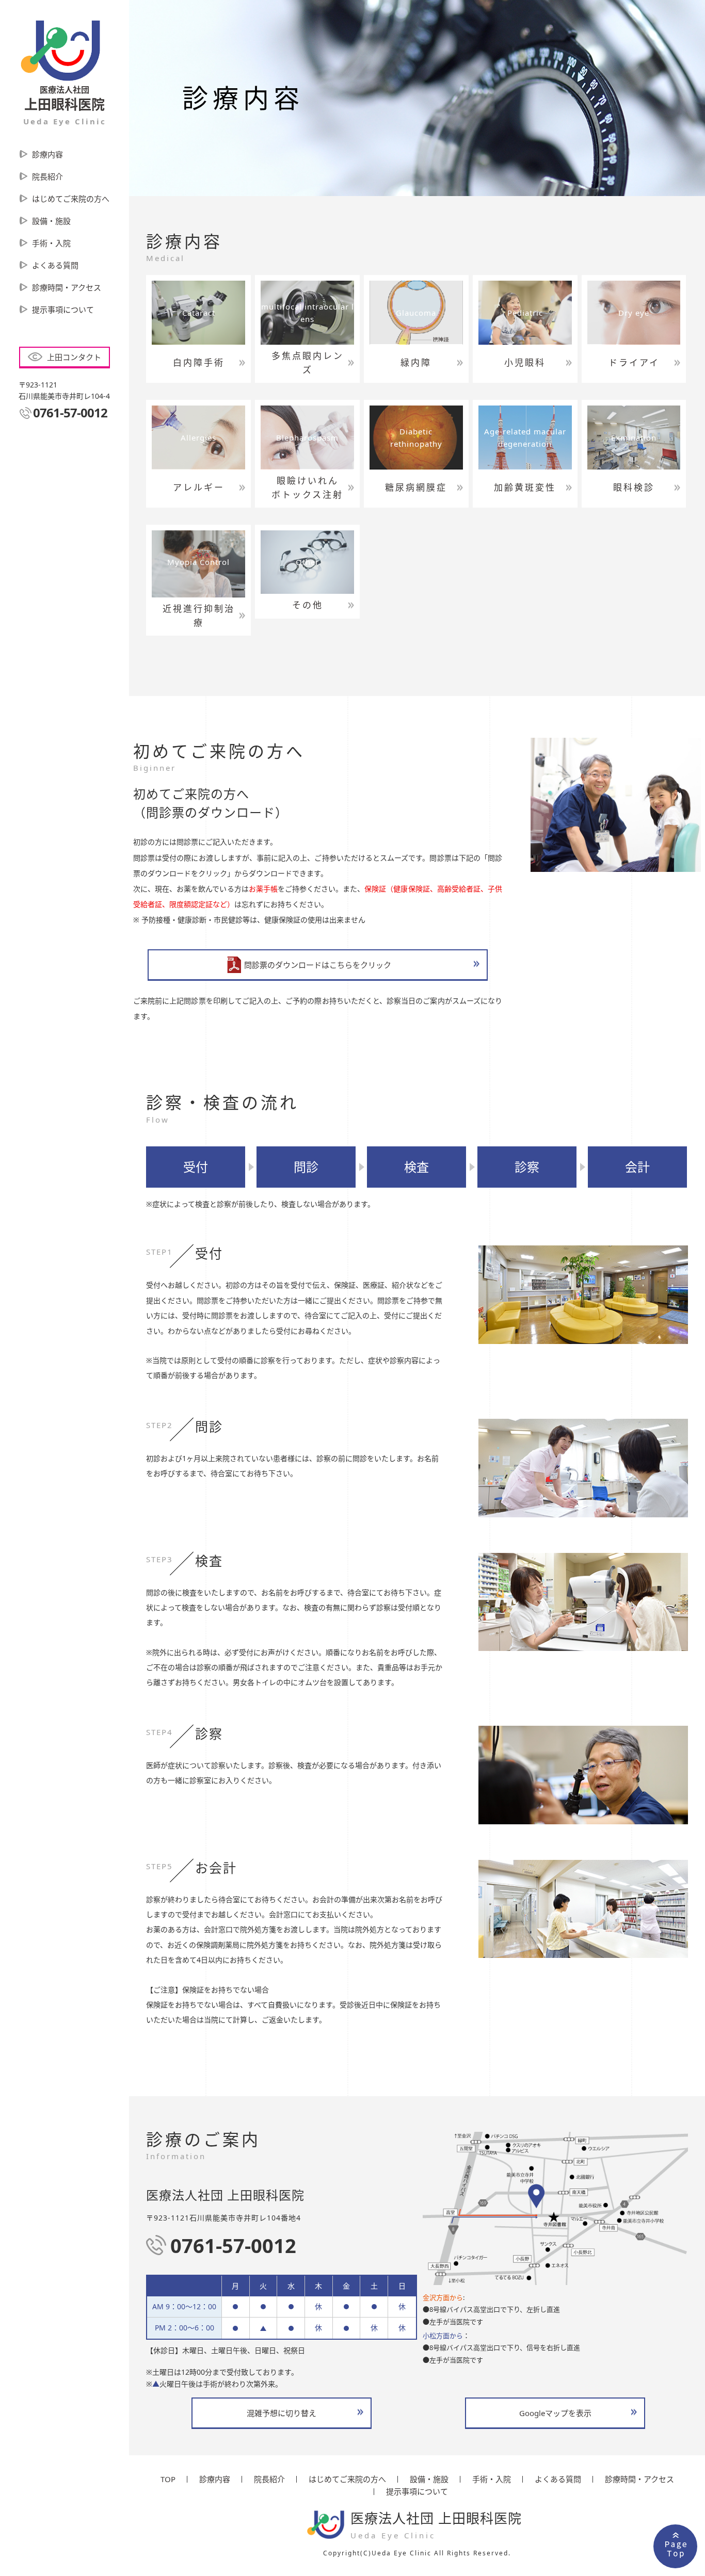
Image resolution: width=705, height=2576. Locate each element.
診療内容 (47, 154)
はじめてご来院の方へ (71, 199)
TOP (168, 2479)
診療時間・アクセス (67, 287)
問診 (306, 1167)
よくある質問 (55, 265)
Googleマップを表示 (555, 2413)
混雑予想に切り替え (282, 2413)
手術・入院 (51, 243)
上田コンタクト (74, 357)
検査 (416, 1167)
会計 (637, 1167)
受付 (196, 1167)
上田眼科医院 (65, 105)
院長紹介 (47, 176)
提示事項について (63, 310)
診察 (527, 1167)
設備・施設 (51, 221)
